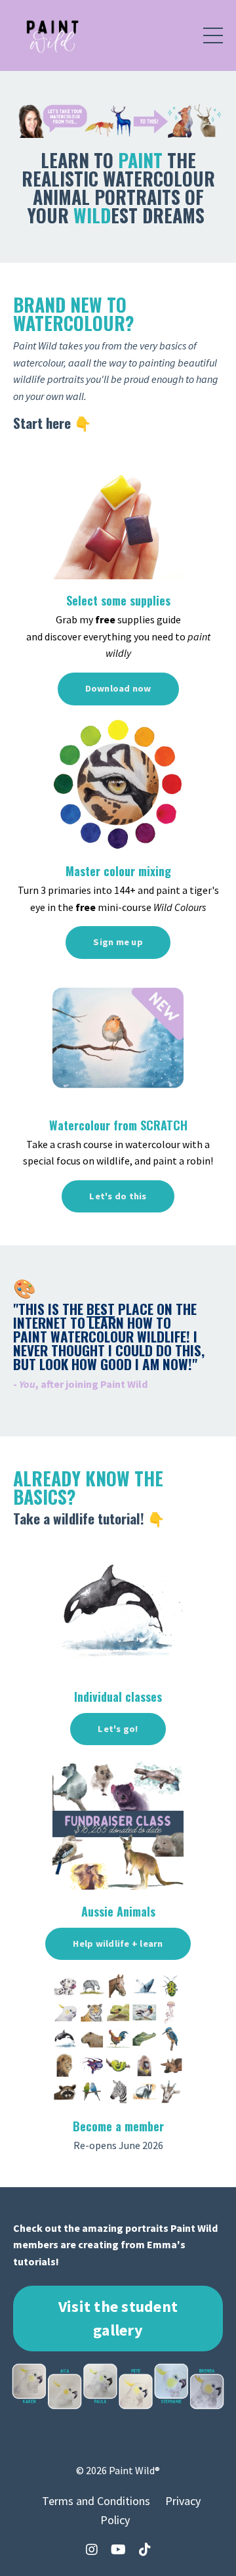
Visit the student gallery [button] (118, 2318)
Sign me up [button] (118, 942)
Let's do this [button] (118, 1196)
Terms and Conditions (96, 2501)
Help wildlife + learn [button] (118, 1943)
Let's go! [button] (118, 1729)
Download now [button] (118, 688)
